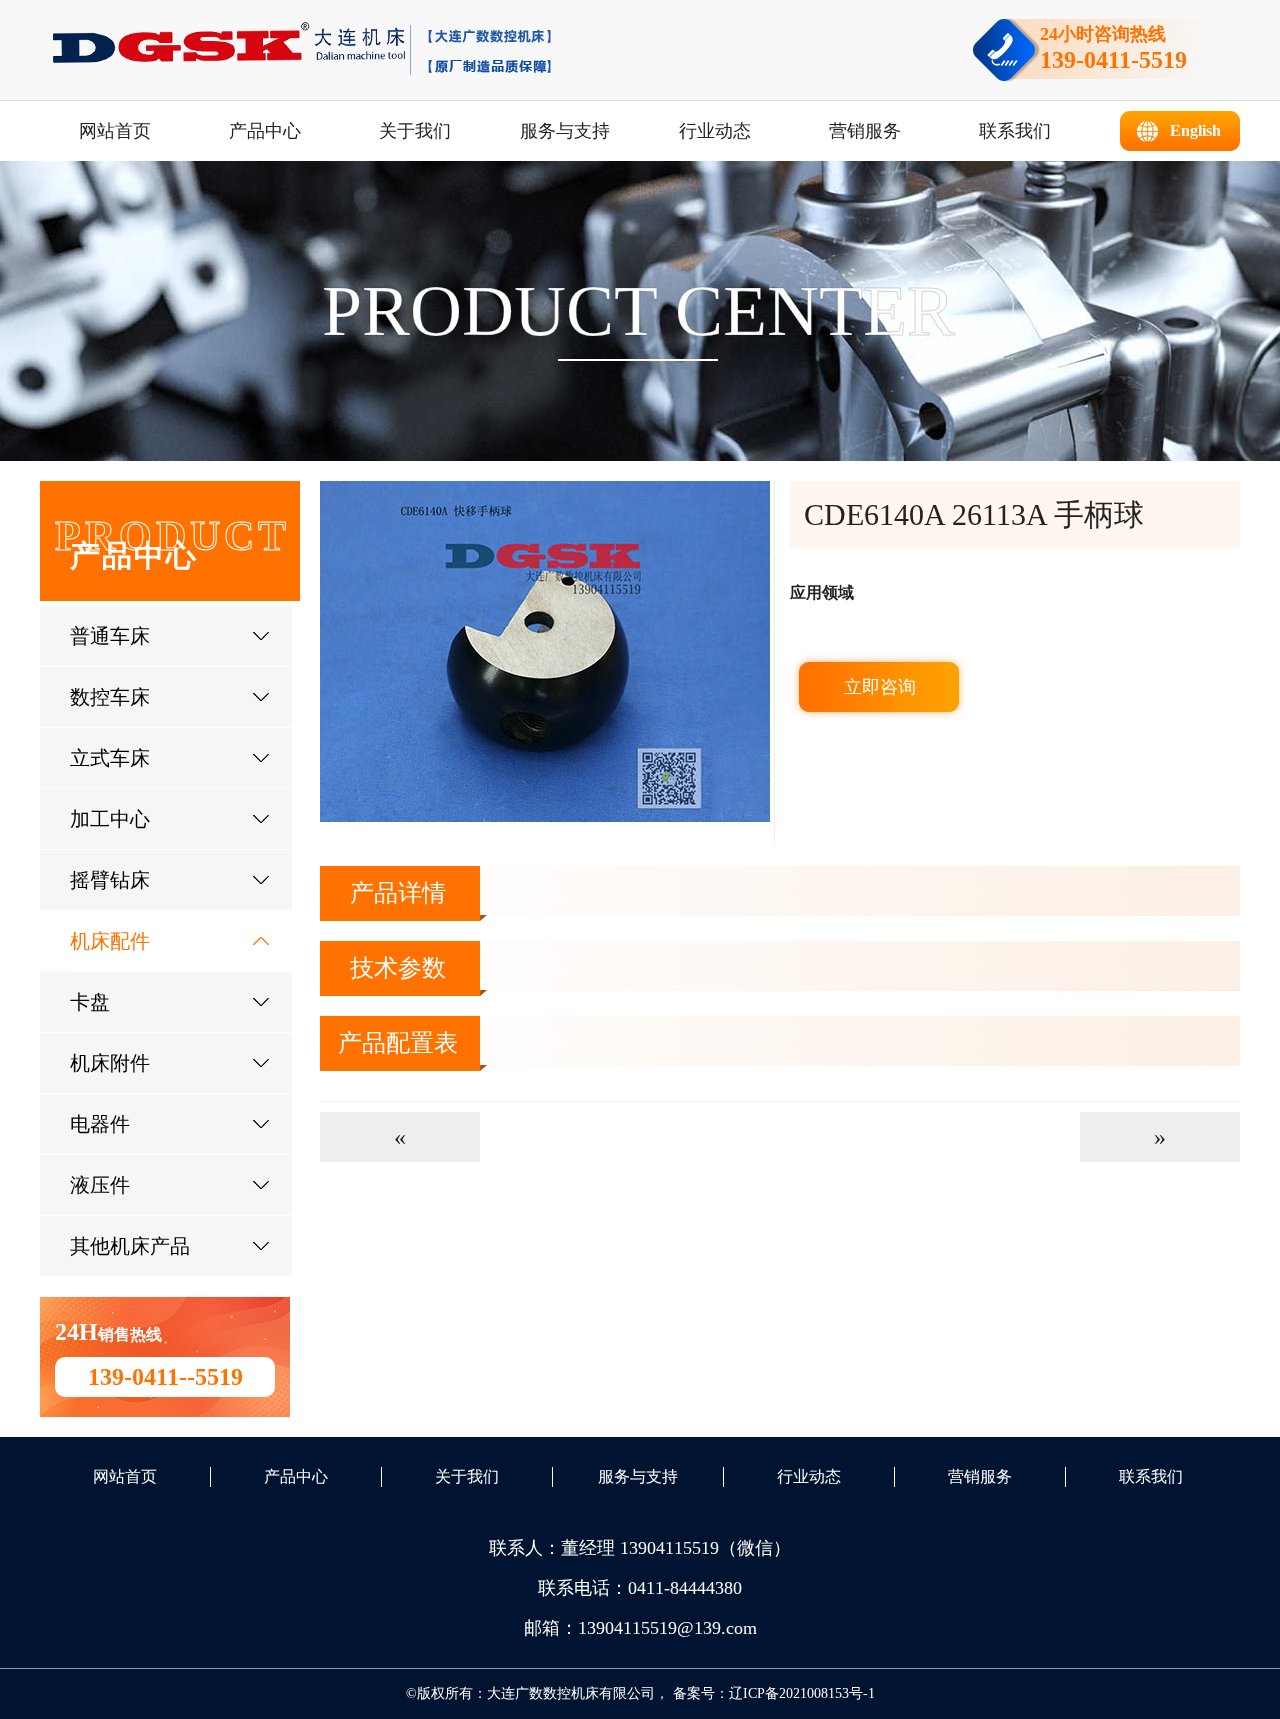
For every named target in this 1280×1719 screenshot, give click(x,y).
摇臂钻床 (110, 880)
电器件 (100, 1124)
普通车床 (110, 636)
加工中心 (110, 819)
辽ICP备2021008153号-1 (802, 1693)
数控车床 (110, 697)
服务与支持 (565, 131)
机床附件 (110, 1063)
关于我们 (415, 131)
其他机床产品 (130, 1246)
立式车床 (110, 758)
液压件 (100, 1185)
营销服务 (865, 131)
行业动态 (715, 131)
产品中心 (265, 131)
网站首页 (115, 131)
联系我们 (1015, 131)
